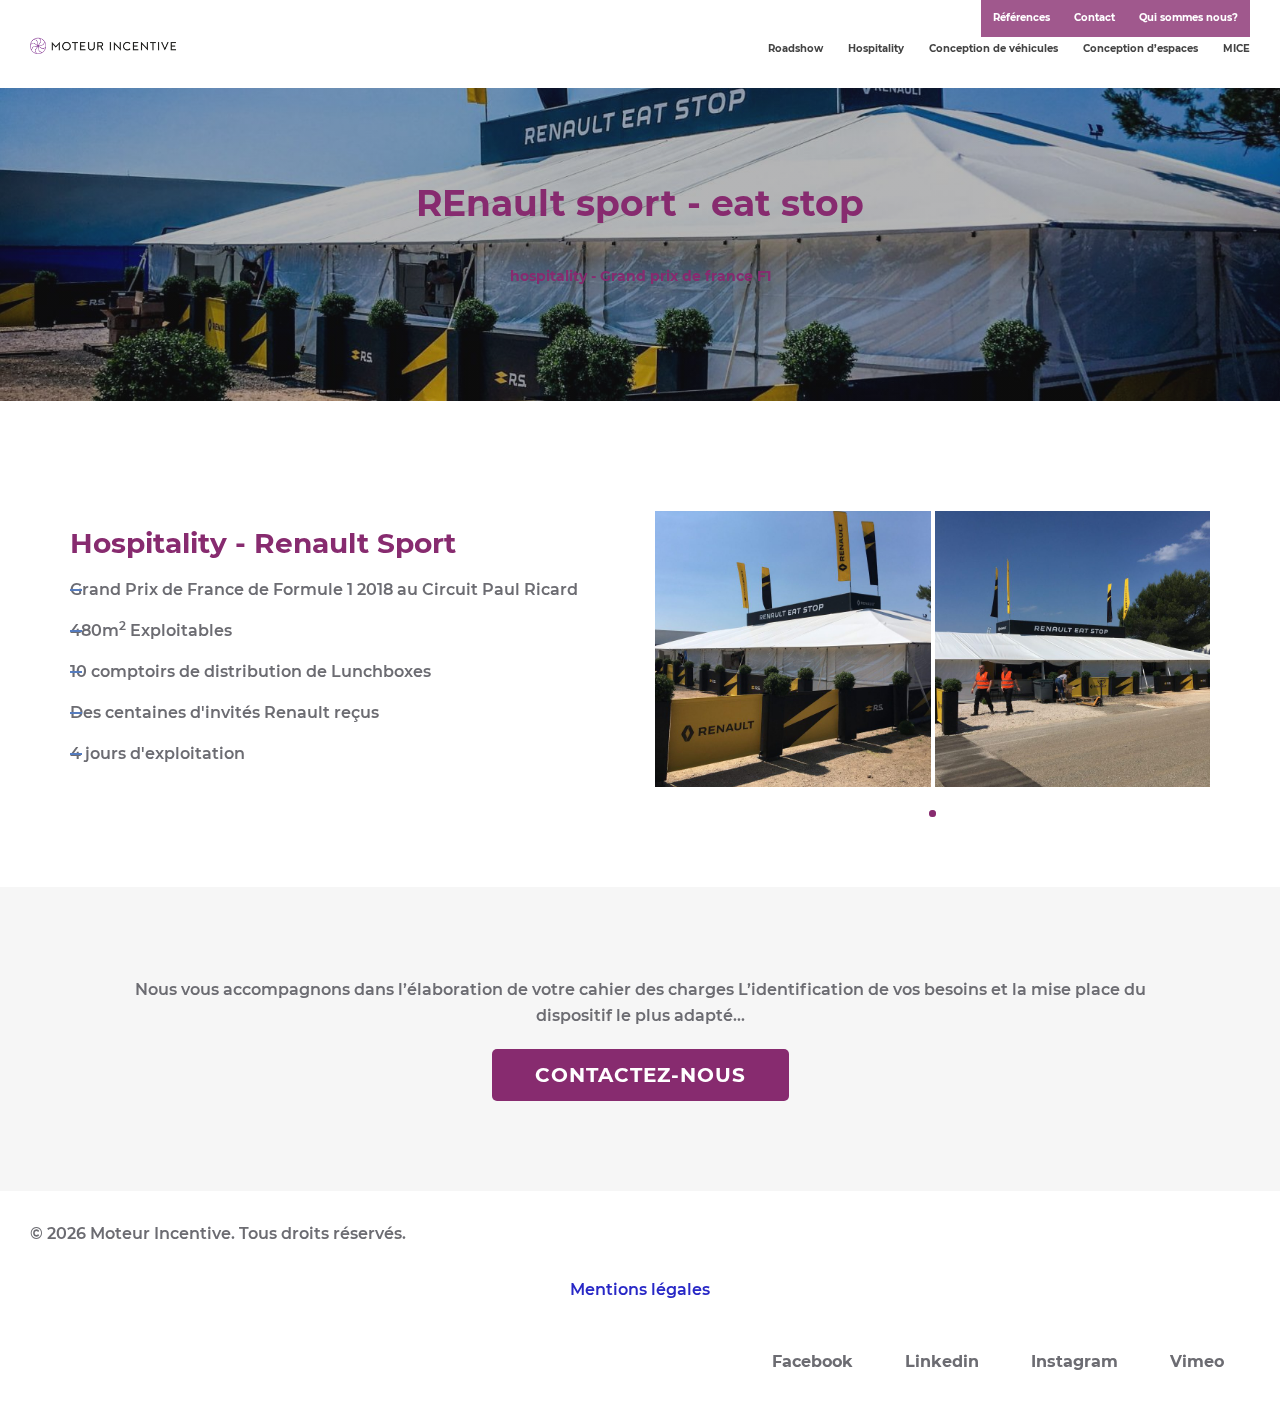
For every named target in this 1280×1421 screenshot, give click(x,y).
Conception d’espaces (1140, 48)
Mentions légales (640, 1289)
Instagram (1074, 1361)
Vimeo (1197, 1361)
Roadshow (795, 48)
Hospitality (876, 48)
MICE (1236, 48)
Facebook (812, 1361)
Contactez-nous (640, 1075)
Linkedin (942, 1361)
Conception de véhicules (993, 48)
